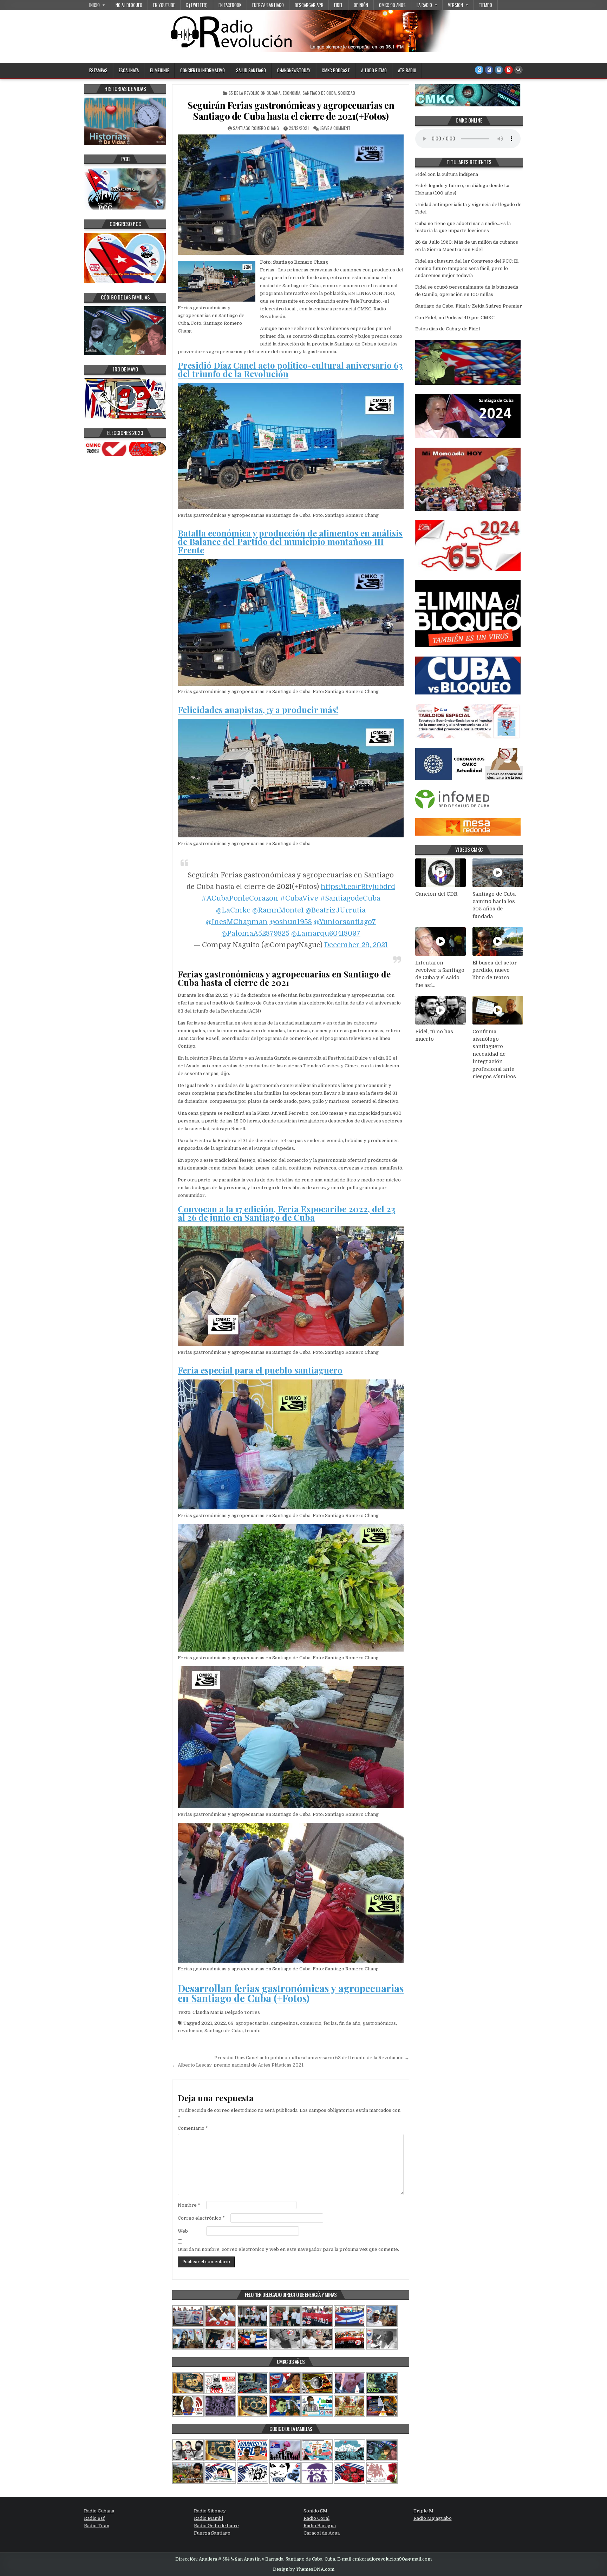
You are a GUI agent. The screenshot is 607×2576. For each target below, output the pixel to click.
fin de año (350, 2023)
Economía (292, 93)
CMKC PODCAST (336, 70)
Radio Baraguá (320, 2526)
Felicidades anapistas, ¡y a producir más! (258, 710)
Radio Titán (97, 2526)
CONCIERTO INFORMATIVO (203, 70)
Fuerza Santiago (268, 5)
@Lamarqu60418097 (326, 933)
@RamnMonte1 (278, 910)
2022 (220, 2023)
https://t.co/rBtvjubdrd (358, 887)
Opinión (361, 5)
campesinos (284, 2023)
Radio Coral (316, 2518)
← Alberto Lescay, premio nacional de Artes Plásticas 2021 (238, 2065)
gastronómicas (379, 2023)
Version (455, 5)
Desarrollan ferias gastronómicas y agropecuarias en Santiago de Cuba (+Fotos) (291, 1993)
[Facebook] (489, 70)
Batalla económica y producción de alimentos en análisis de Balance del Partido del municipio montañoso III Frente (290, 541)
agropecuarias (252, 2023)
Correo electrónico (201, 2218)
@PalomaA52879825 (255, 933)
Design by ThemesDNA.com (304, 2569)
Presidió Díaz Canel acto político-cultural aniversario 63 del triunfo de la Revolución (290, 369)
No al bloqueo (129, 5)
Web (183, 2231)
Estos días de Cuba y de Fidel (448, 329)
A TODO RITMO (374, 70)
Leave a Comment (335, 128)
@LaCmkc (233, 910)
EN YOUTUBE (164, 5)
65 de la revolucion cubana (255, 93)
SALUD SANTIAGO (251, 70)
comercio (311, 2023)
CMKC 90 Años (392, 5)
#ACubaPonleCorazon (240, 898)
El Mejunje (159, 70)
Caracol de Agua (322, 2533)
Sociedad (347, 93)
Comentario (193, 2128)
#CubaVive (299, 898)
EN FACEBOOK (230, 5)
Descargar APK (309, 5)
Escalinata (129, 70)
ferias (330, 2023)
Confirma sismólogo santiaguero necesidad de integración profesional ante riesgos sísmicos (494, 1054)
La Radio (424, 5)
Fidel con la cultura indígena (447, 174)
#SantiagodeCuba (350, 898)
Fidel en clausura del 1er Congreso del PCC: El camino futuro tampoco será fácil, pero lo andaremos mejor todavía (467, 268)
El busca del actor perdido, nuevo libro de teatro (495, 970)
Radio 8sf (94, 2518)
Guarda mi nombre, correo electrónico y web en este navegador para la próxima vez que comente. (288, 2249)
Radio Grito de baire (216, 2526)
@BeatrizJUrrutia (336, 910)
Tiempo (485, 5)
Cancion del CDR (436, 894)
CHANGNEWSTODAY (294, 70)
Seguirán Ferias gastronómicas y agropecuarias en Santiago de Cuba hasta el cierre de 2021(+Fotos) (291, 111)
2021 (207, 2023)
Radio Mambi (208, 2518)
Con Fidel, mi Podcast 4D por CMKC (455, 318)
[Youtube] (509, 70)
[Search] (518, 70)
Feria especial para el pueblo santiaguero (260, 1370)
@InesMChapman (237, 922)
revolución (190, 2031)
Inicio (94, 5)
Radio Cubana (99, 2511)
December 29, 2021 (356, 945)
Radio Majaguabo (433, 2518)
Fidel (338, 5)
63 (231, 2023)
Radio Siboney (210, 2511)
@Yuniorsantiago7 (345, 922)
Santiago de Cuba (319, 93)
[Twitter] (479, 70)
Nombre (189, 2205)
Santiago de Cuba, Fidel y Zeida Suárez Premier (469, 306)
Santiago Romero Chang (256, 128)
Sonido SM (315, 2511)
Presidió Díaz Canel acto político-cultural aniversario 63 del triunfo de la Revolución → (312, 2058)
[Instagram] (499, 70)
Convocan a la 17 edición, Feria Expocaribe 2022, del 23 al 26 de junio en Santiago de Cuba (286, 1213)
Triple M (423, 2511)
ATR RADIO (407, 70)
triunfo (253, 2031)
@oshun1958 (291, 922)
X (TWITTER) (197, 5)
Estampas (98, 70)
